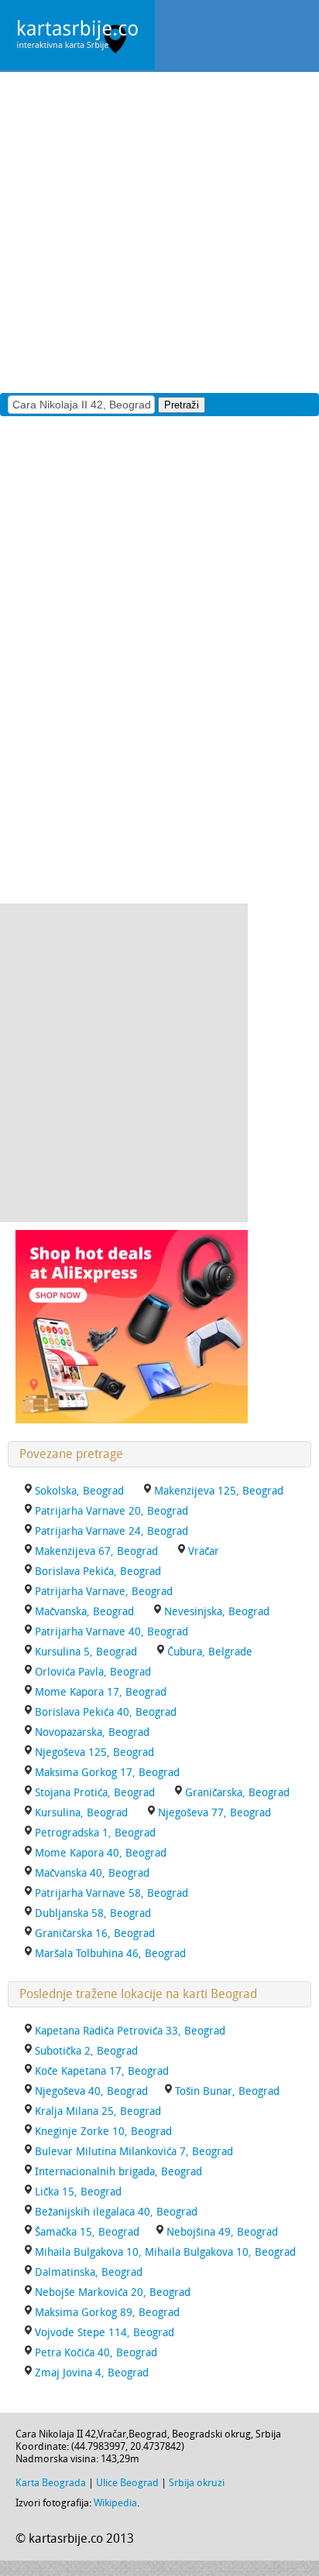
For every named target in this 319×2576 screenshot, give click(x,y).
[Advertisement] (159, 231)
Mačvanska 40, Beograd (92, 1873)
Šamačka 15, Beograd (87, 2232)
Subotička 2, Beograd (86, 2051)
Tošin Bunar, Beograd (227, 2091)
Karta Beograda (51, 2483)
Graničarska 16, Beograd (95, 1934)
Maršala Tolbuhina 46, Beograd (110, 1954)
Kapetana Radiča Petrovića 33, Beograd (130, 2031)
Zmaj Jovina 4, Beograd (92, 2373)
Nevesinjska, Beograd (217, 1612)
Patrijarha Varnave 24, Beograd (111, 1531)
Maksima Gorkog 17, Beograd (107, 1773)
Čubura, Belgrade (210, 1652)
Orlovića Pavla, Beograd (93, 1672)
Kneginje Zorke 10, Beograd (103, 2132)
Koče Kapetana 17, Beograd (102, 2071)
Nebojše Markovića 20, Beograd (113, 2292)
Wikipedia (115, 2503)
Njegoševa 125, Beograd (94, 1753)
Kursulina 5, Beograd (86, 1652)
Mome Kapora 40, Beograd (101, 1853)
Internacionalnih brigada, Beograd (118, 2172)
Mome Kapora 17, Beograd (101, 1692)
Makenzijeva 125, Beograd (219, 1491)
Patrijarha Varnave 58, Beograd (111, 1893)
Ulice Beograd (127, 2483)
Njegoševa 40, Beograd (91, 2091)
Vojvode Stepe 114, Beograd (105, 2333)
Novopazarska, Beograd (92, 1732)
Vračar (204, 1551)
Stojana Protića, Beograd (95, 1793)
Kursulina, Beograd (81, 1813)
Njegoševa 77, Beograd (214, 1813)
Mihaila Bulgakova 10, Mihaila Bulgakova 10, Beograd (165, 2252)
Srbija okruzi (197, 2483)
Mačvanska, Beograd (84, 1612)
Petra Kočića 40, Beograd (96, 2353)
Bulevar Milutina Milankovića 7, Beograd (134, 2152)
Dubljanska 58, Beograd (93, 1913)
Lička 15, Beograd (78, 2192)
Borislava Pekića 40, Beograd (106, 1712)
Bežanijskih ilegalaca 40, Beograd (116, 2212)
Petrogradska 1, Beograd (95, 1833)
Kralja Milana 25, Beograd (98, 2111)
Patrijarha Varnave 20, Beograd (111, 1511)
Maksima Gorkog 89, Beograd (107, 2313)
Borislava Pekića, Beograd (98, 1572)
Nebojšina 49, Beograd (222, 2232)
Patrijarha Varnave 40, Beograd (111, 1632)
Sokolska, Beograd (79, 1491)
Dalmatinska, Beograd (89, 2272)
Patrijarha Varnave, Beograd (104, 1592)
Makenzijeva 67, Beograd (96, 1551)
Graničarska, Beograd (237, 1793)
